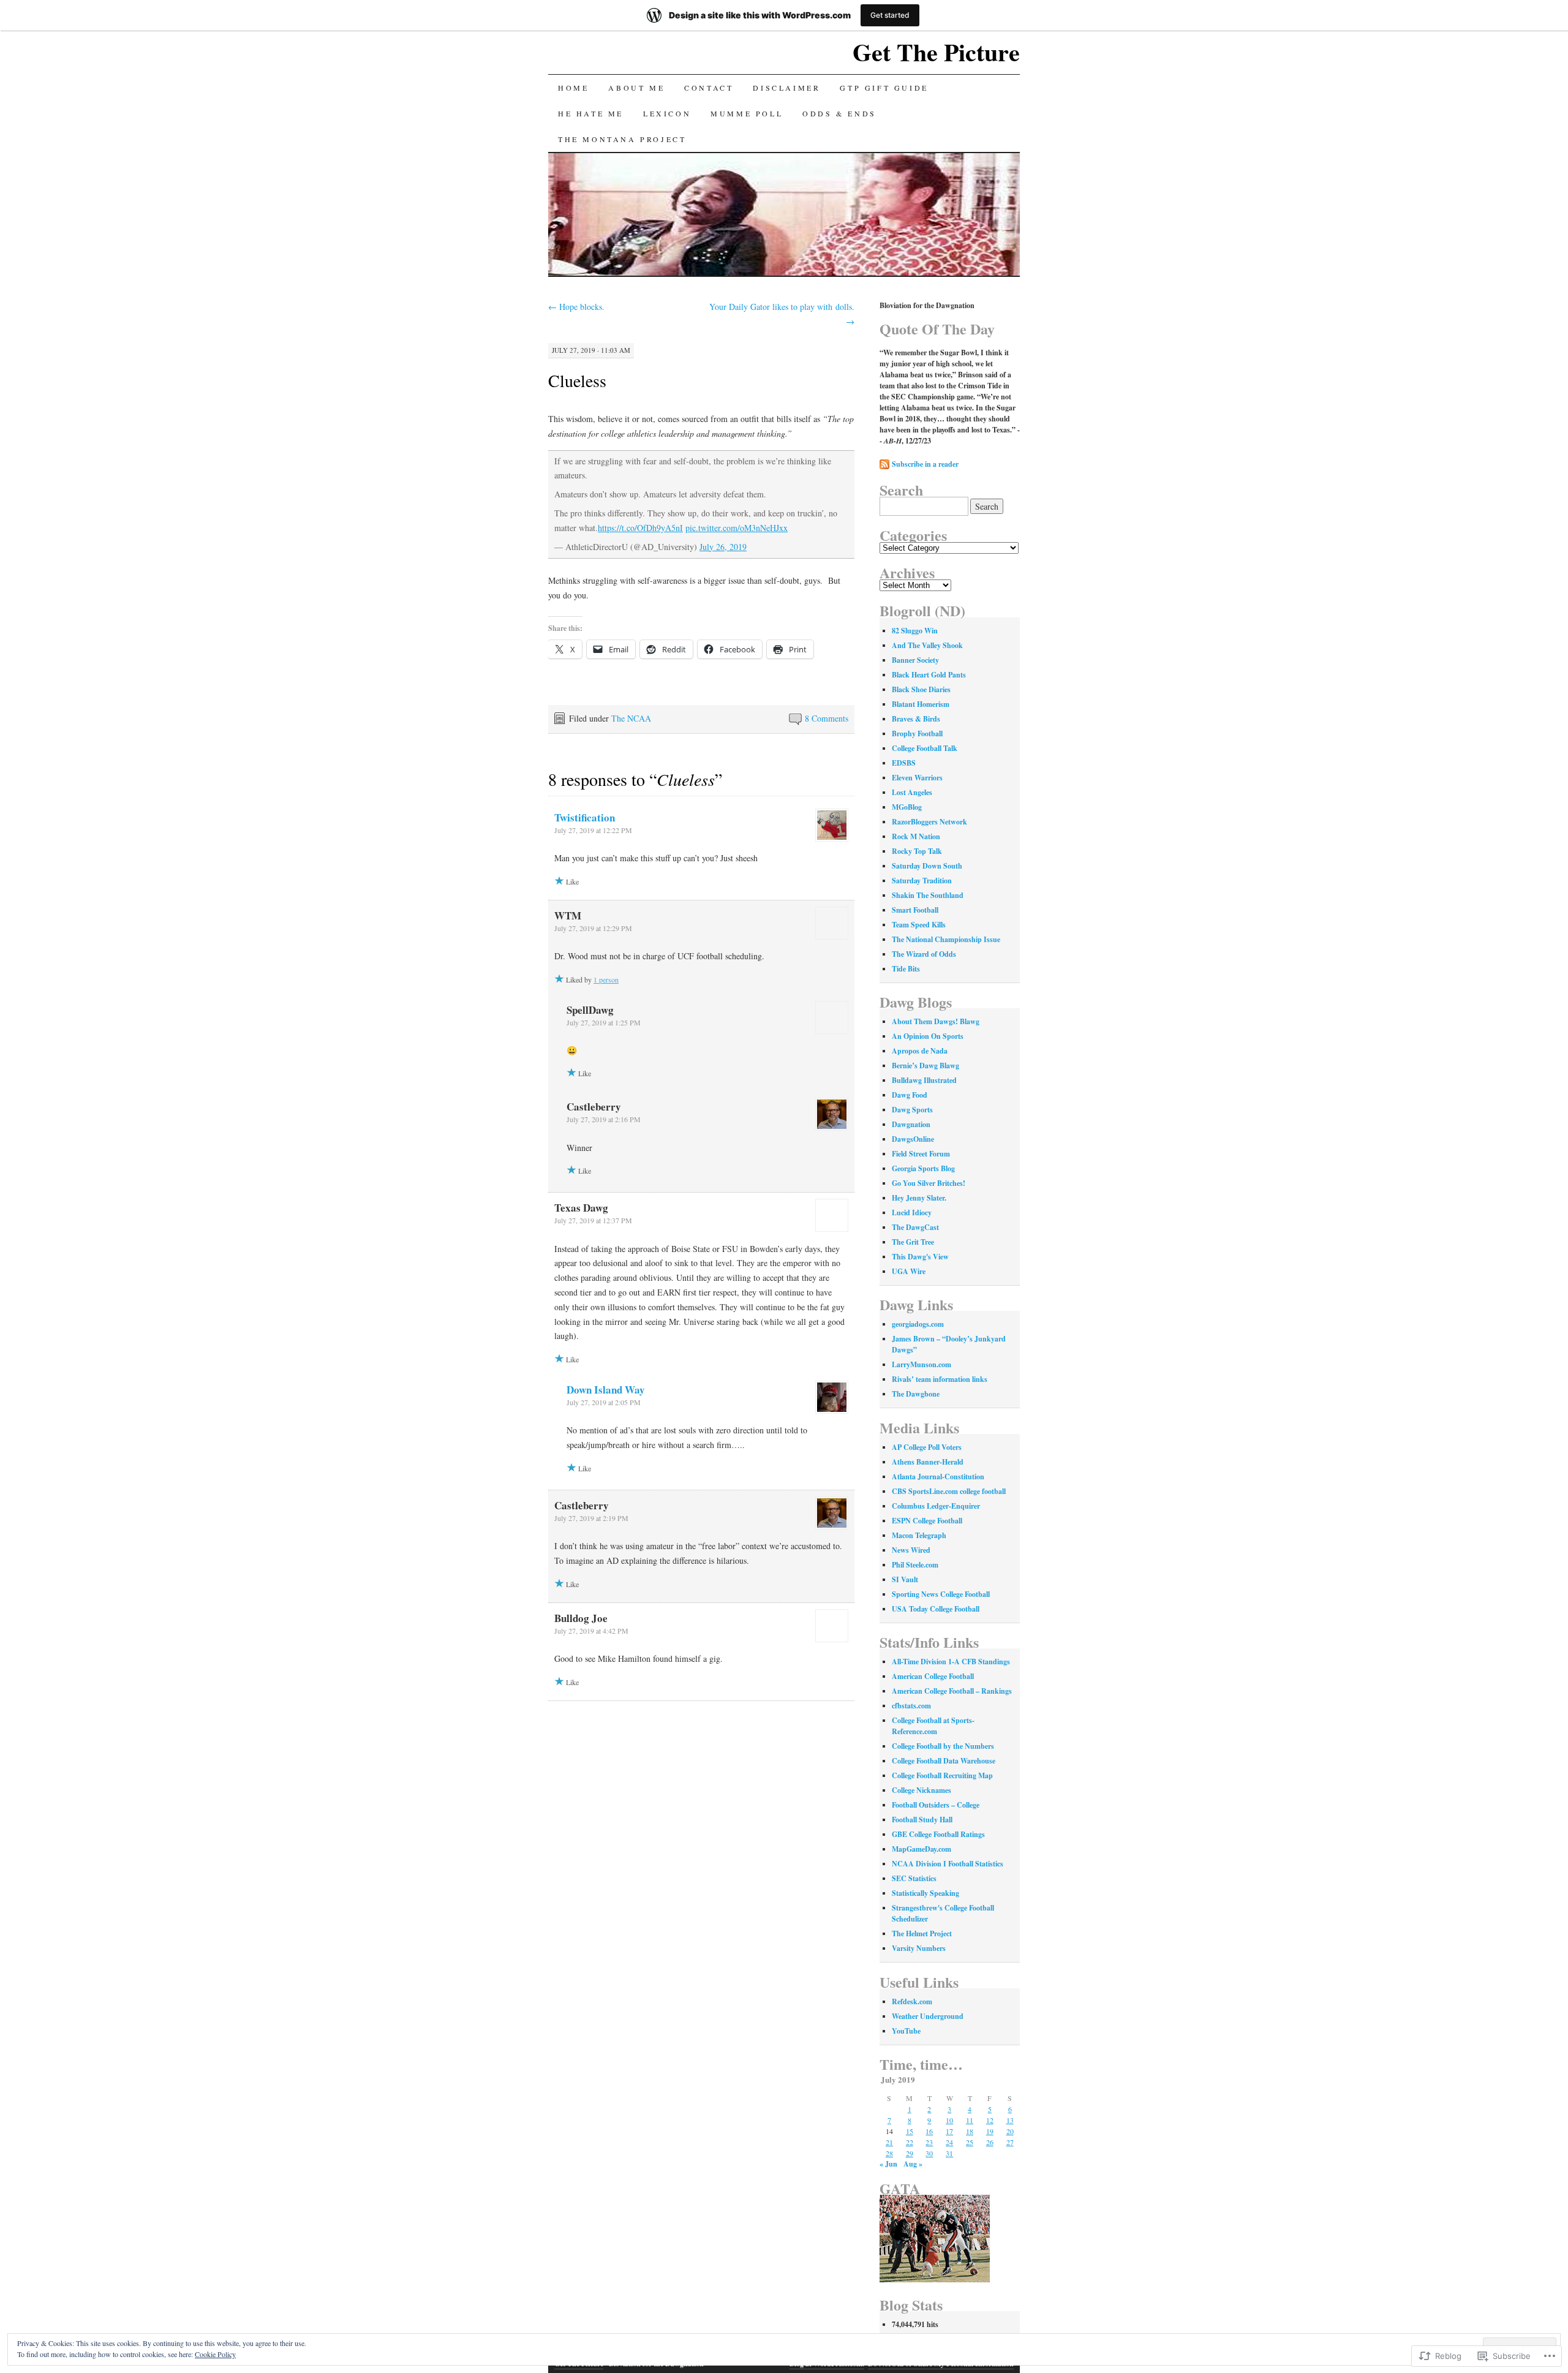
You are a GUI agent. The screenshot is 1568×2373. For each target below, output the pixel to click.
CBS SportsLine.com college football (949, 1491)
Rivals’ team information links (940, 1379)
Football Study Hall (922, 1820)
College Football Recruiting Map (942, 1775)
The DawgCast (915, 1227)
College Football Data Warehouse (944, 1761)
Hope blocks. (576, 307)
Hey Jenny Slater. (919, 1198)
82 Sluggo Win (915, 631)
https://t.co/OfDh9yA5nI (640, 528)
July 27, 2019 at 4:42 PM (591, 1631)
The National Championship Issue (946, 939)
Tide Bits (906, 969)
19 (990, 2131)
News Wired (911, 1550)
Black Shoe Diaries (921, 689)
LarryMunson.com (922, 1364)
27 (1010, 2142)
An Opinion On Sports (928, 1036)
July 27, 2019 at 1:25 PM (604, 1022)
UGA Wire (909, 1271)
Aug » (913, 2164)
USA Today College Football (936, 1609)
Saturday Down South (927, 866)
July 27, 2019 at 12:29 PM (593, 928)
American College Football (933, 1676)
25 (970, 2142)
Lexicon (667, 113)
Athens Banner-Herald (928, 1462)
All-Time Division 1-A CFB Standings (951, 1662)
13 (1010, 2120)
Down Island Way (606, 1390)
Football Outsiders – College (936, 1805)
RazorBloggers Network (929, 822)
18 (970, 2131)
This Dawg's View (920, 1257)
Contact (709, 88)
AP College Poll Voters (927, 1447)
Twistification (585, 817)
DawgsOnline (913, 1139)
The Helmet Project (922, 1933)
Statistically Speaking (925, 1893)
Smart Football (915, 910)
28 (889, 2153)
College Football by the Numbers (943, 1746)
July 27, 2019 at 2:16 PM (604, 1119)
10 (949, 2120)
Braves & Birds (916, 719)
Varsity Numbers (919, 1948)
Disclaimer (786, 88)
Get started (890, 15)
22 (910, 2142)
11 (970, 2120)
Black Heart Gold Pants (929, 675)
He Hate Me (591, 113)
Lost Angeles (912, 792)
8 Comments (827, 718)
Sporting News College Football (941, 1594)
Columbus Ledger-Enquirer (936, 1506)
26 (990, 2142)
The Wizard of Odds (924, 954)
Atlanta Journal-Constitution (938, 1477)
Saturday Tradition (922, 881)
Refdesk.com (912, 2001)
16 (929, 2131)
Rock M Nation (916, 836)
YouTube (906, 2031)
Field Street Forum (921, 1154)
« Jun (888, 2164)
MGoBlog (907, 807)
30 (929, 2153)
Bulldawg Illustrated (924, 1080)
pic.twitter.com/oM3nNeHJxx (737, 528)
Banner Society (915, 660)
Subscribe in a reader (925, 464)
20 (1010, 2131)
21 (889, 2142)
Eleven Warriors (917, 778)
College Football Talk (925, 748)
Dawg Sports (912, 1110)
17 (949, 2131)
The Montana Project (622, 139)
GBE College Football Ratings (938, 1834)
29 (910, 2153)
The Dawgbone (916, 1394)
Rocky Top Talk (917, 851)
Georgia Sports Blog (923, 1168)
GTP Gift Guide (884, 88)
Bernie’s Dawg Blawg (925, 1066)
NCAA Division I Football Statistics (948, 1864)
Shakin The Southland (928, 895)
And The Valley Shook (927, 645)
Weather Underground (928, 2016)
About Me (636, 88)
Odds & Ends (839, 113)
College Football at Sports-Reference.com (933, 1726)
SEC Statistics (914, 1878)
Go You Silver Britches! (929, 1183)
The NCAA (631, 718)
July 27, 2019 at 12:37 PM (593, 1220)
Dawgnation (911, 1124)
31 (949, 2153)
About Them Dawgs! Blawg (936, 1021)
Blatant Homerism (921, 704)
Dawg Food (910, 1095)
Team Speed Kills (919, 925)
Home (573, 88)
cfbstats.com (911, 1706)
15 (910, 2131)
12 (990, 2120)
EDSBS (904, 763)
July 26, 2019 (723, 547)
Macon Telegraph (919, 1535)
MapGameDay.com (922, 1849)
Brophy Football (917, 734)
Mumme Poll (747, 113)
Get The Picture (936, 52)
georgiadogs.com (918, 1324)
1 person (606, 979)
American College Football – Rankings (952, 1691)
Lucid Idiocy (912, 1213)
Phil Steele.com (915, 1565)
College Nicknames (922, 1790)
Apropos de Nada (920, 1051)
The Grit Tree (913, 1242)
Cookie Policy (215, 2354)
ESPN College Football (927, 1521)
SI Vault (905, 1579)
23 (929, 2142)
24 (949, 2142)
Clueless (577, 380)
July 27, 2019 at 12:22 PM (593, 830)
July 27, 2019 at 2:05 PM (604, 1402)
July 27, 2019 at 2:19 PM (591, 1518)
